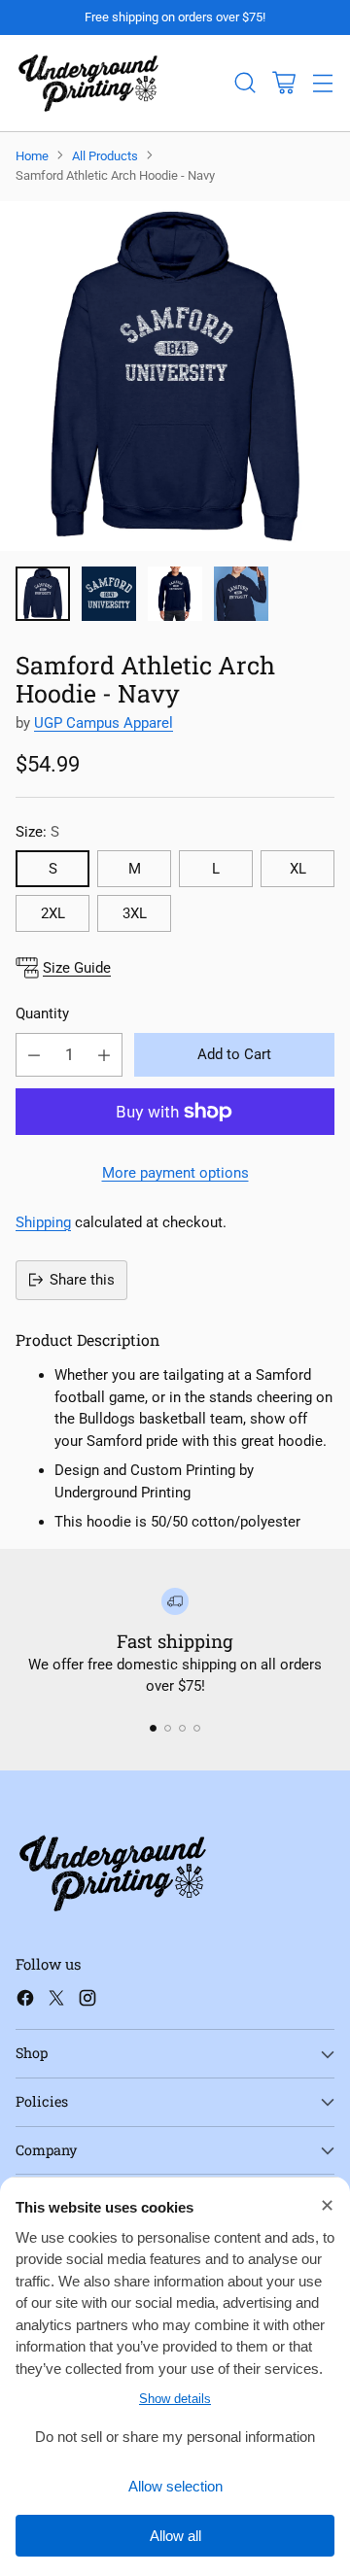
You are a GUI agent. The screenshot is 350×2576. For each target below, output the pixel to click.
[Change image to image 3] (175, 594)
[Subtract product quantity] (34, 1055)
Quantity (42, 1013)
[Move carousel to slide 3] (182, 1728)
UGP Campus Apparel (104, 723)
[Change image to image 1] (43, 594)
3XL (135, 913)
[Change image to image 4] (241, 594)
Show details (175, 2399)
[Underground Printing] (88, 83)
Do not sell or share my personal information (175, 2437)
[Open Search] (245, 83)
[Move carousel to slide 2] (168, 1728)
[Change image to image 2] (109, 594)
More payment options (175, 1173)
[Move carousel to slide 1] (153, 1728)
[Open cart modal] (283, 83)
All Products (105, 156)
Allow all (175, 2536)
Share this (82, 1280)
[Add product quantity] (104, 1055)
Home (32, 156)
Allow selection (175, 2486)
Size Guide (77, 968)
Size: (37, 832)
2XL (53, 913)
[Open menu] (322, 83)
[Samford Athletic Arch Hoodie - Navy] (175, 376)
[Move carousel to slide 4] (197, 1728)
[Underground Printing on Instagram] (87, 2001)
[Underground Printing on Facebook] (25, 2001)
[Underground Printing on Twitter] (56, 2001)
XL (298, 869)
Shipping (43, 1222)
